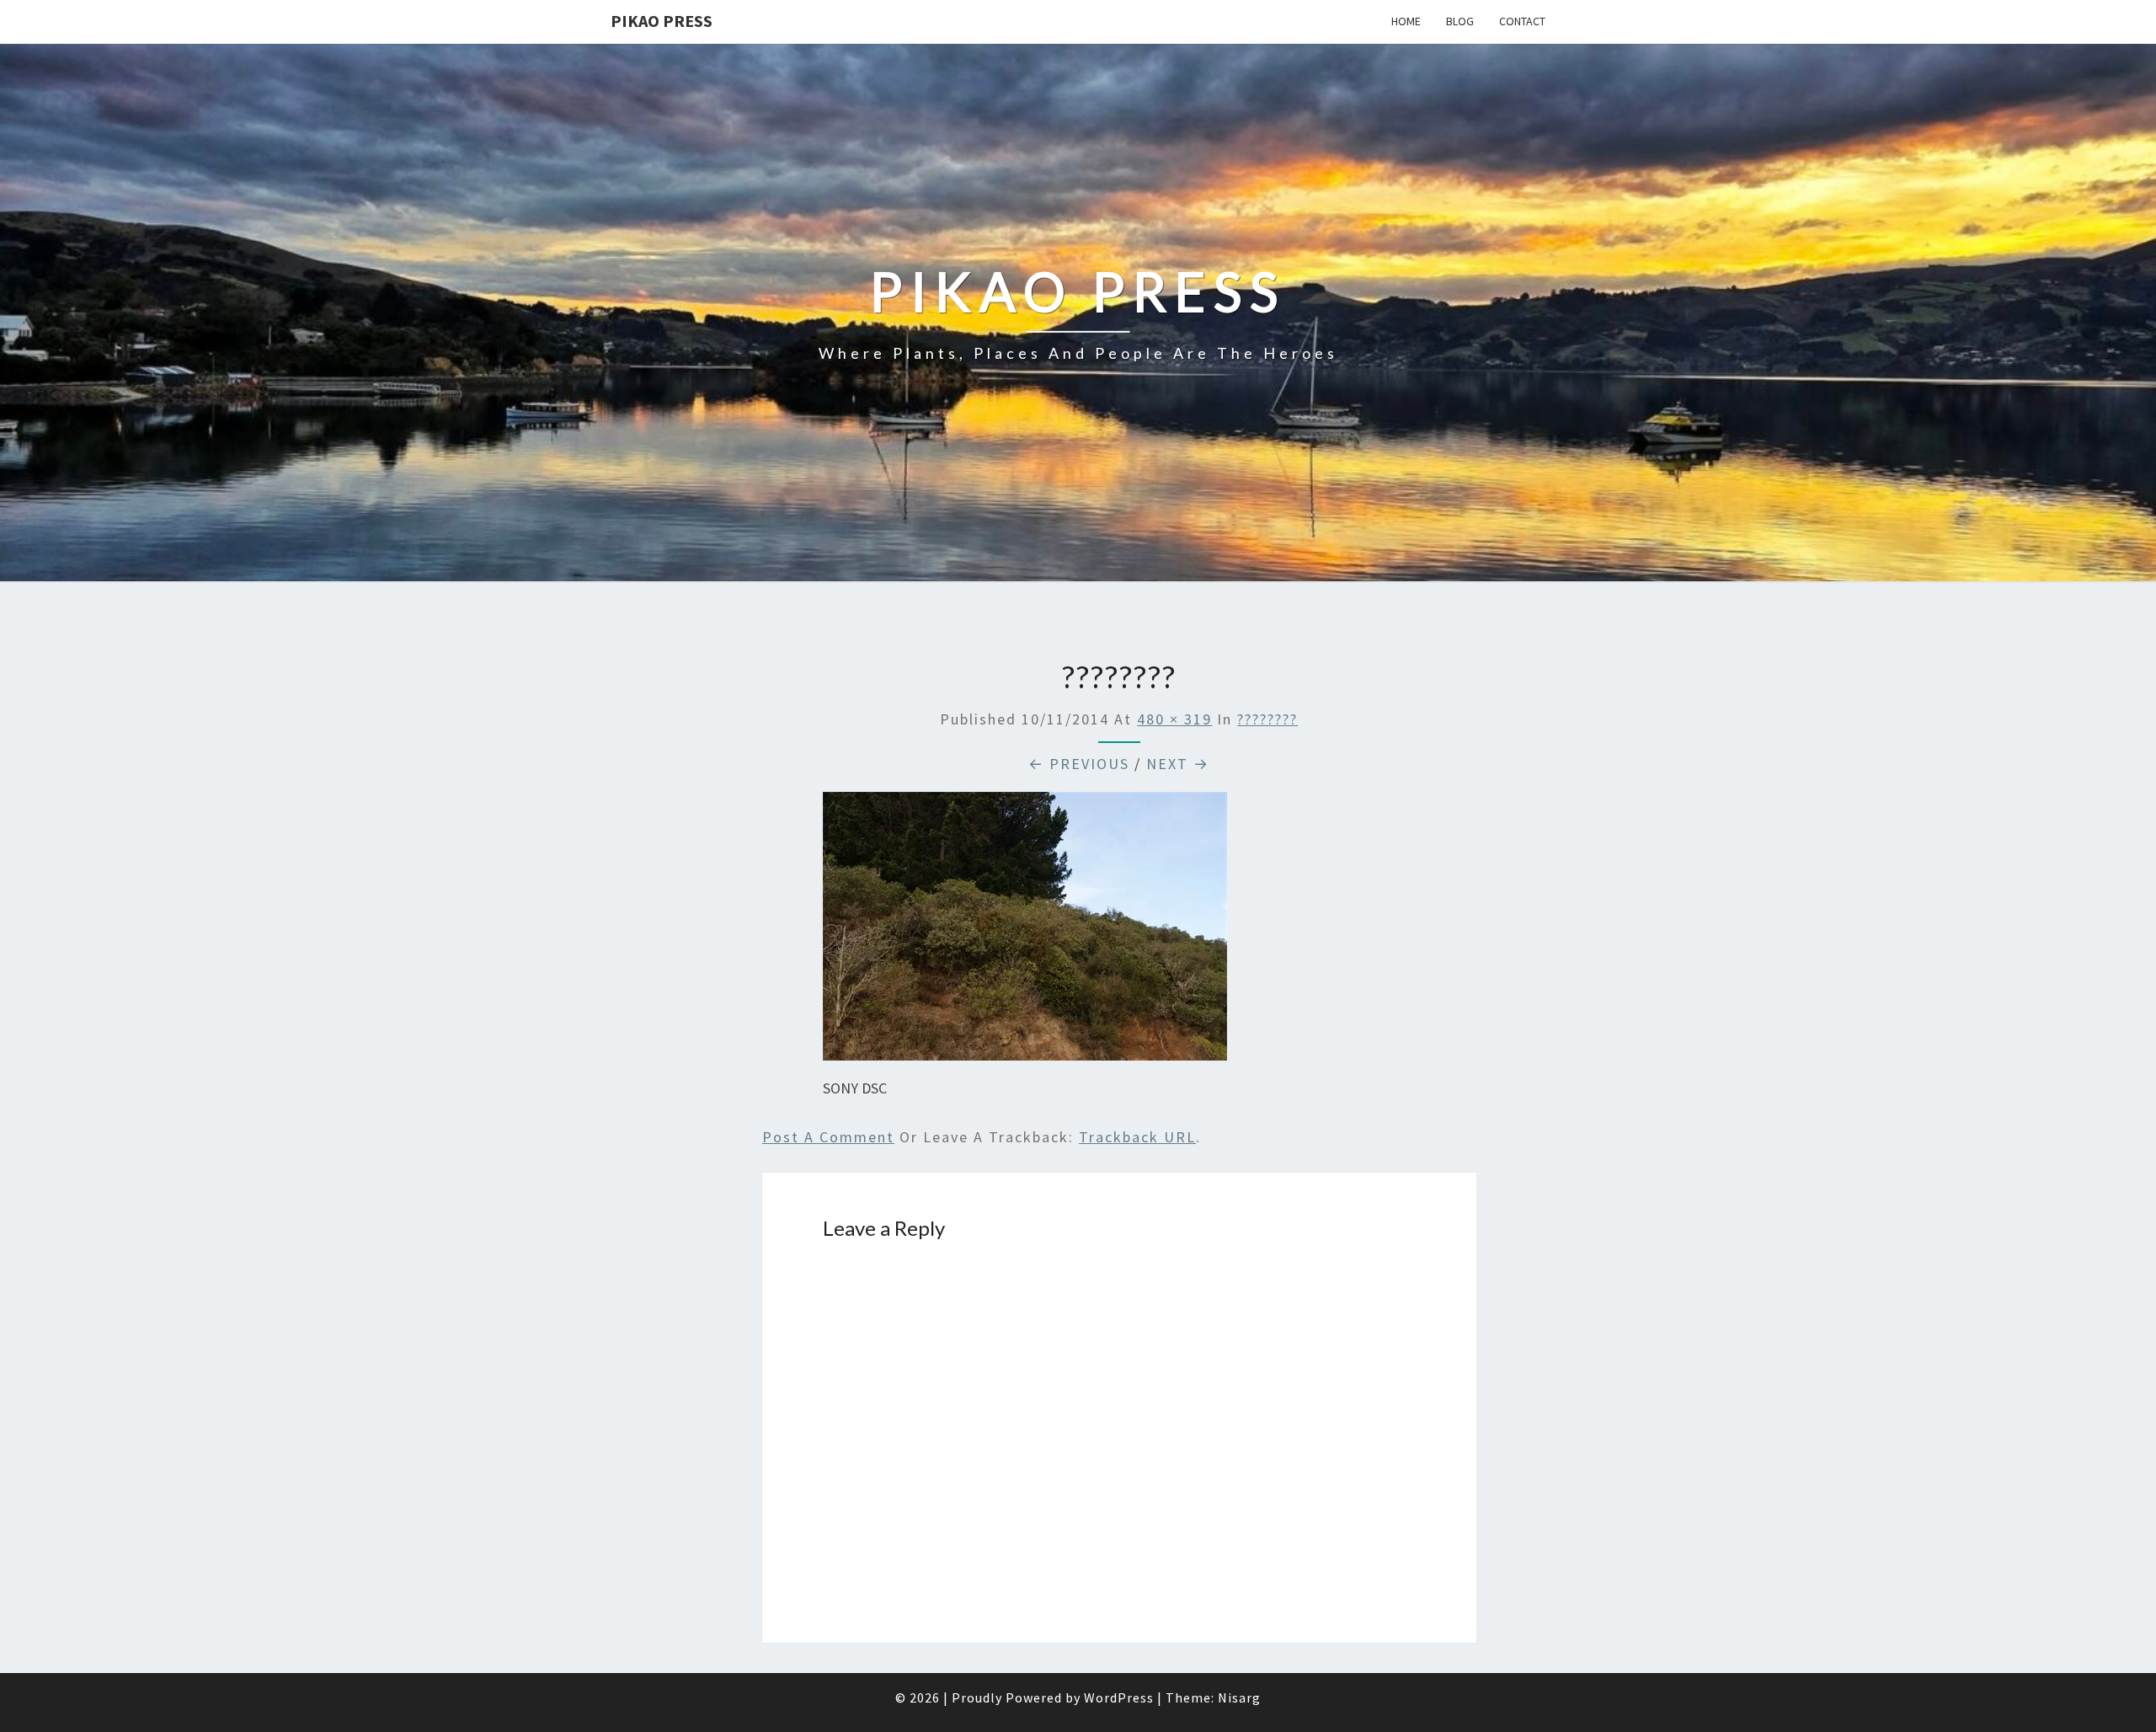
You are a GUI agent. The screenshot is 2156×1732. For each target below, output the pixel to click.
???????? (1267, 719)
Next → (1178, 764)
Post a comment (828, 1137)
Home (1406, 21)
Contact (1522, 21)
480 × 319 (1174, 719)
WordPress (1119, 1697)
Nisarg (1239, 1697)
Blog (1460, 21)
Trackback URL (1137, 1137)
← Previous (1079, 764)
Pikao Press (662, 21)
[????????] (1025, 932)
